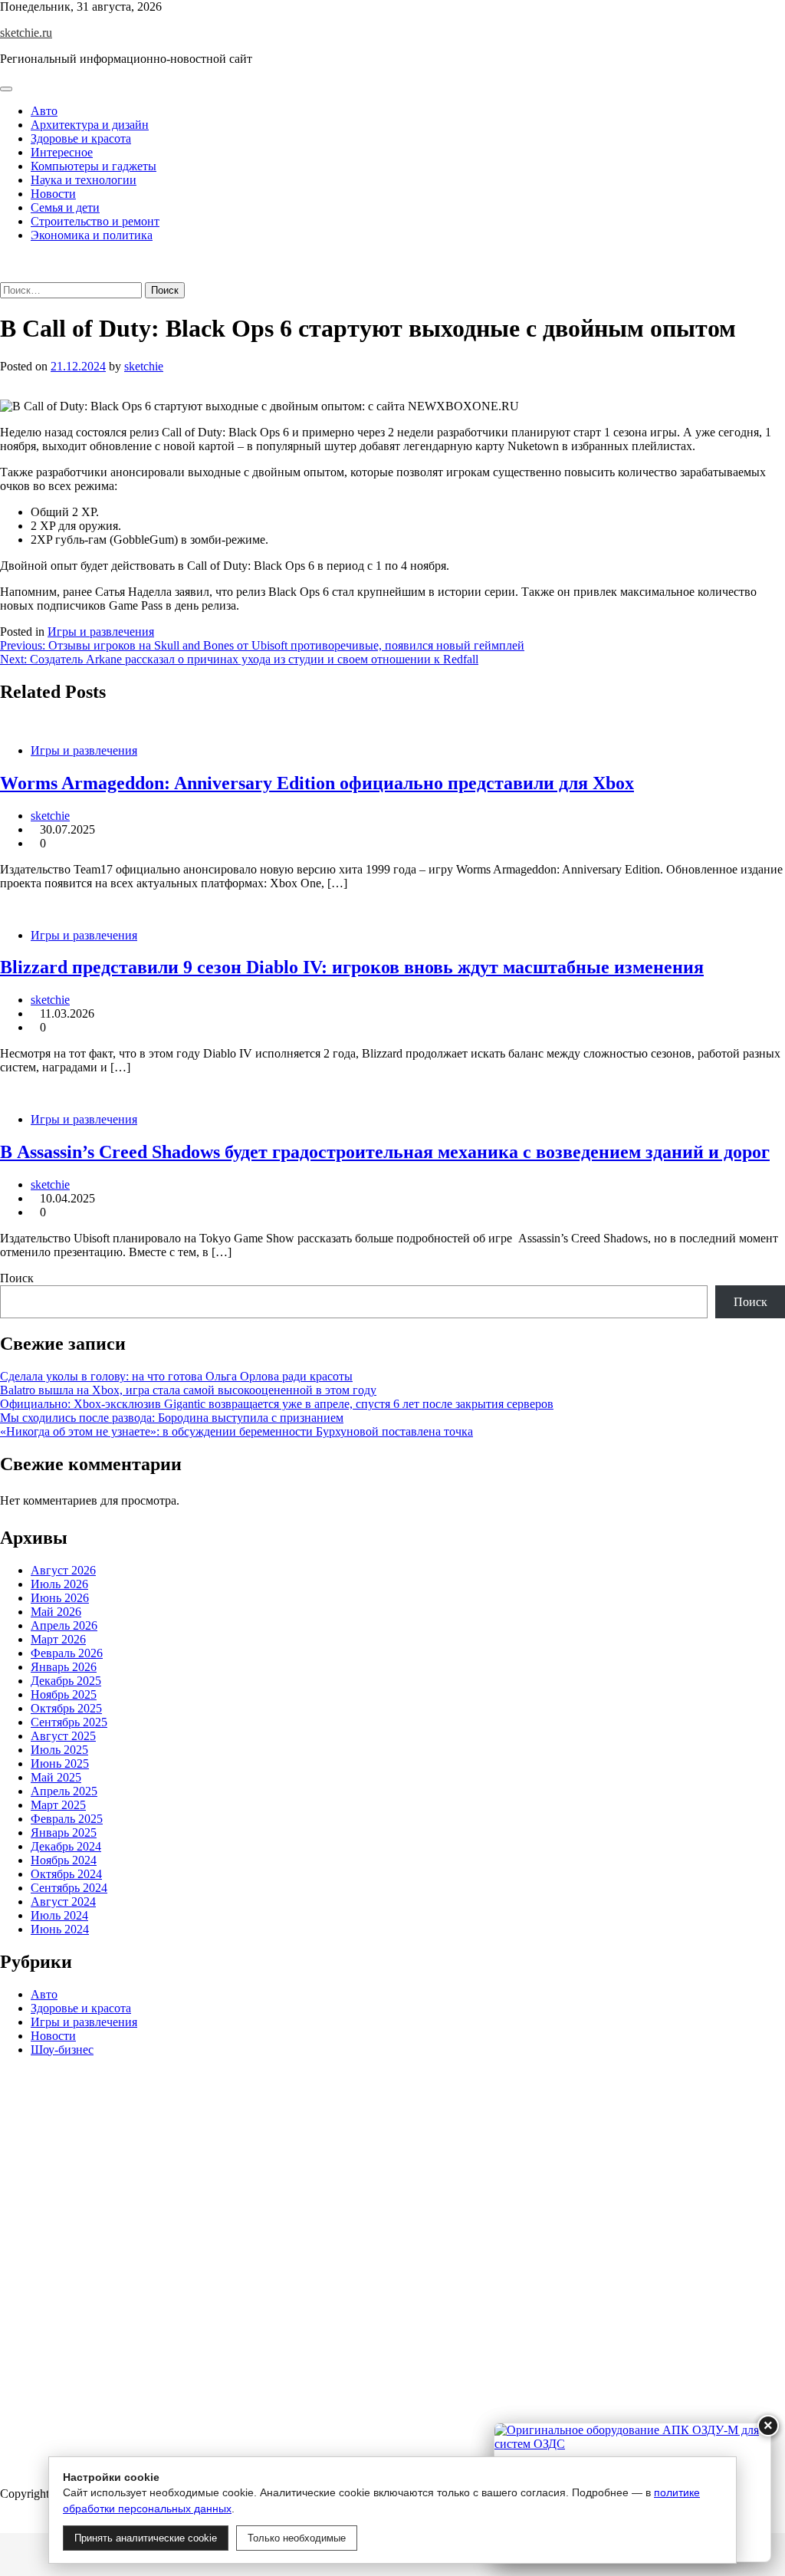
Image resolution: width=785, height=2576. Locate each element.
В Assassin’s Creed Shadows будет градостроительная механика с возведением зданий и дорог (385, 1152)
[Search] (5, 275)
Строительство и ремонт (95, 221)
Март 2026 (58, 1639)
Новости (53, 194)
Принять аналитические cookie (146, 2538)
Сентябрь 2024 (69, 1888)
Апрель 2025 (64, 1791)
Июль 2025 (59, 1750)
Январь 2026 (64, 1667)
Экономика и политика (92, 235)
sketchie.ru (26, 33)
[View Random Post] (5, 261)
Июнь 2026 (60, 1598)
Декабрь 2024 (66, 1846)
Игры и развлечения (101, 632)
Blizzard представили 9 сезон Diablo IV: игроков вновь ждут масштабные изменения (352, 967)
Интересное (62, 152)
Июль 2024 (59, 1915)
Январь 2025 (64, 1832)
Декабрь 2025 (66, 1681)
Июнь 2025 (60, 1763)
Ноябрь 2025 (64, 1694)
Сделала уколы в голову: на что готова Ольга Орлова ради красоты (176, 1376)
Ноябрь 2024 (64, 1860)
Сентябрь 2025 (69, 1722)
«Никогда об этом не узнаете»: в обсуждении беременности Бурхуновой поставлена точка (236, 1431)
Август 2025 (63, 1736)
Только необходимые (297, 2538)
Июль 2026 (59, 1584)
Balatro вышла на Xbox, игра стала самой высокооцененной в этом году (188, 1390)
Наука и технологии (84, 180)
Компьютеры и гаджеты (94, 166)
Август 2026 (63, 1570)
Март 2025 (58, 1805)
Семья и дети (65, 207)
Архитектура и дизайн (90, 125)
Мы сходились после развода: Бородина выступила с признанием (172, 1418)
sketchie (144, 366)
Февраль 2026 (67, 1653)
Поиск (17, 1278)
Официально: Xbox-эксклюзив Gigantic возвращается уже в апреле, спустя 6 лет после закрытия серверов (277, 1404)
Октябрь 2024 (66, 1874)
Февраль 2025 (67, 1819)
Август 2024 (63, 1902)
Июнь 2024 (60, 1929)
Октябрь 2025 (66, 1708)
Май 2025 (56, 1777)
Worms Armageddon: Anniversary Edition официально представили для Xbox (317, 783)
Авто (44, 111)
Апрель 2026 (64, 1625)
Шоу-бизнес (62, 2050)
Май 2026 (56, 1612)
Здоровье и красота (81, 138)
